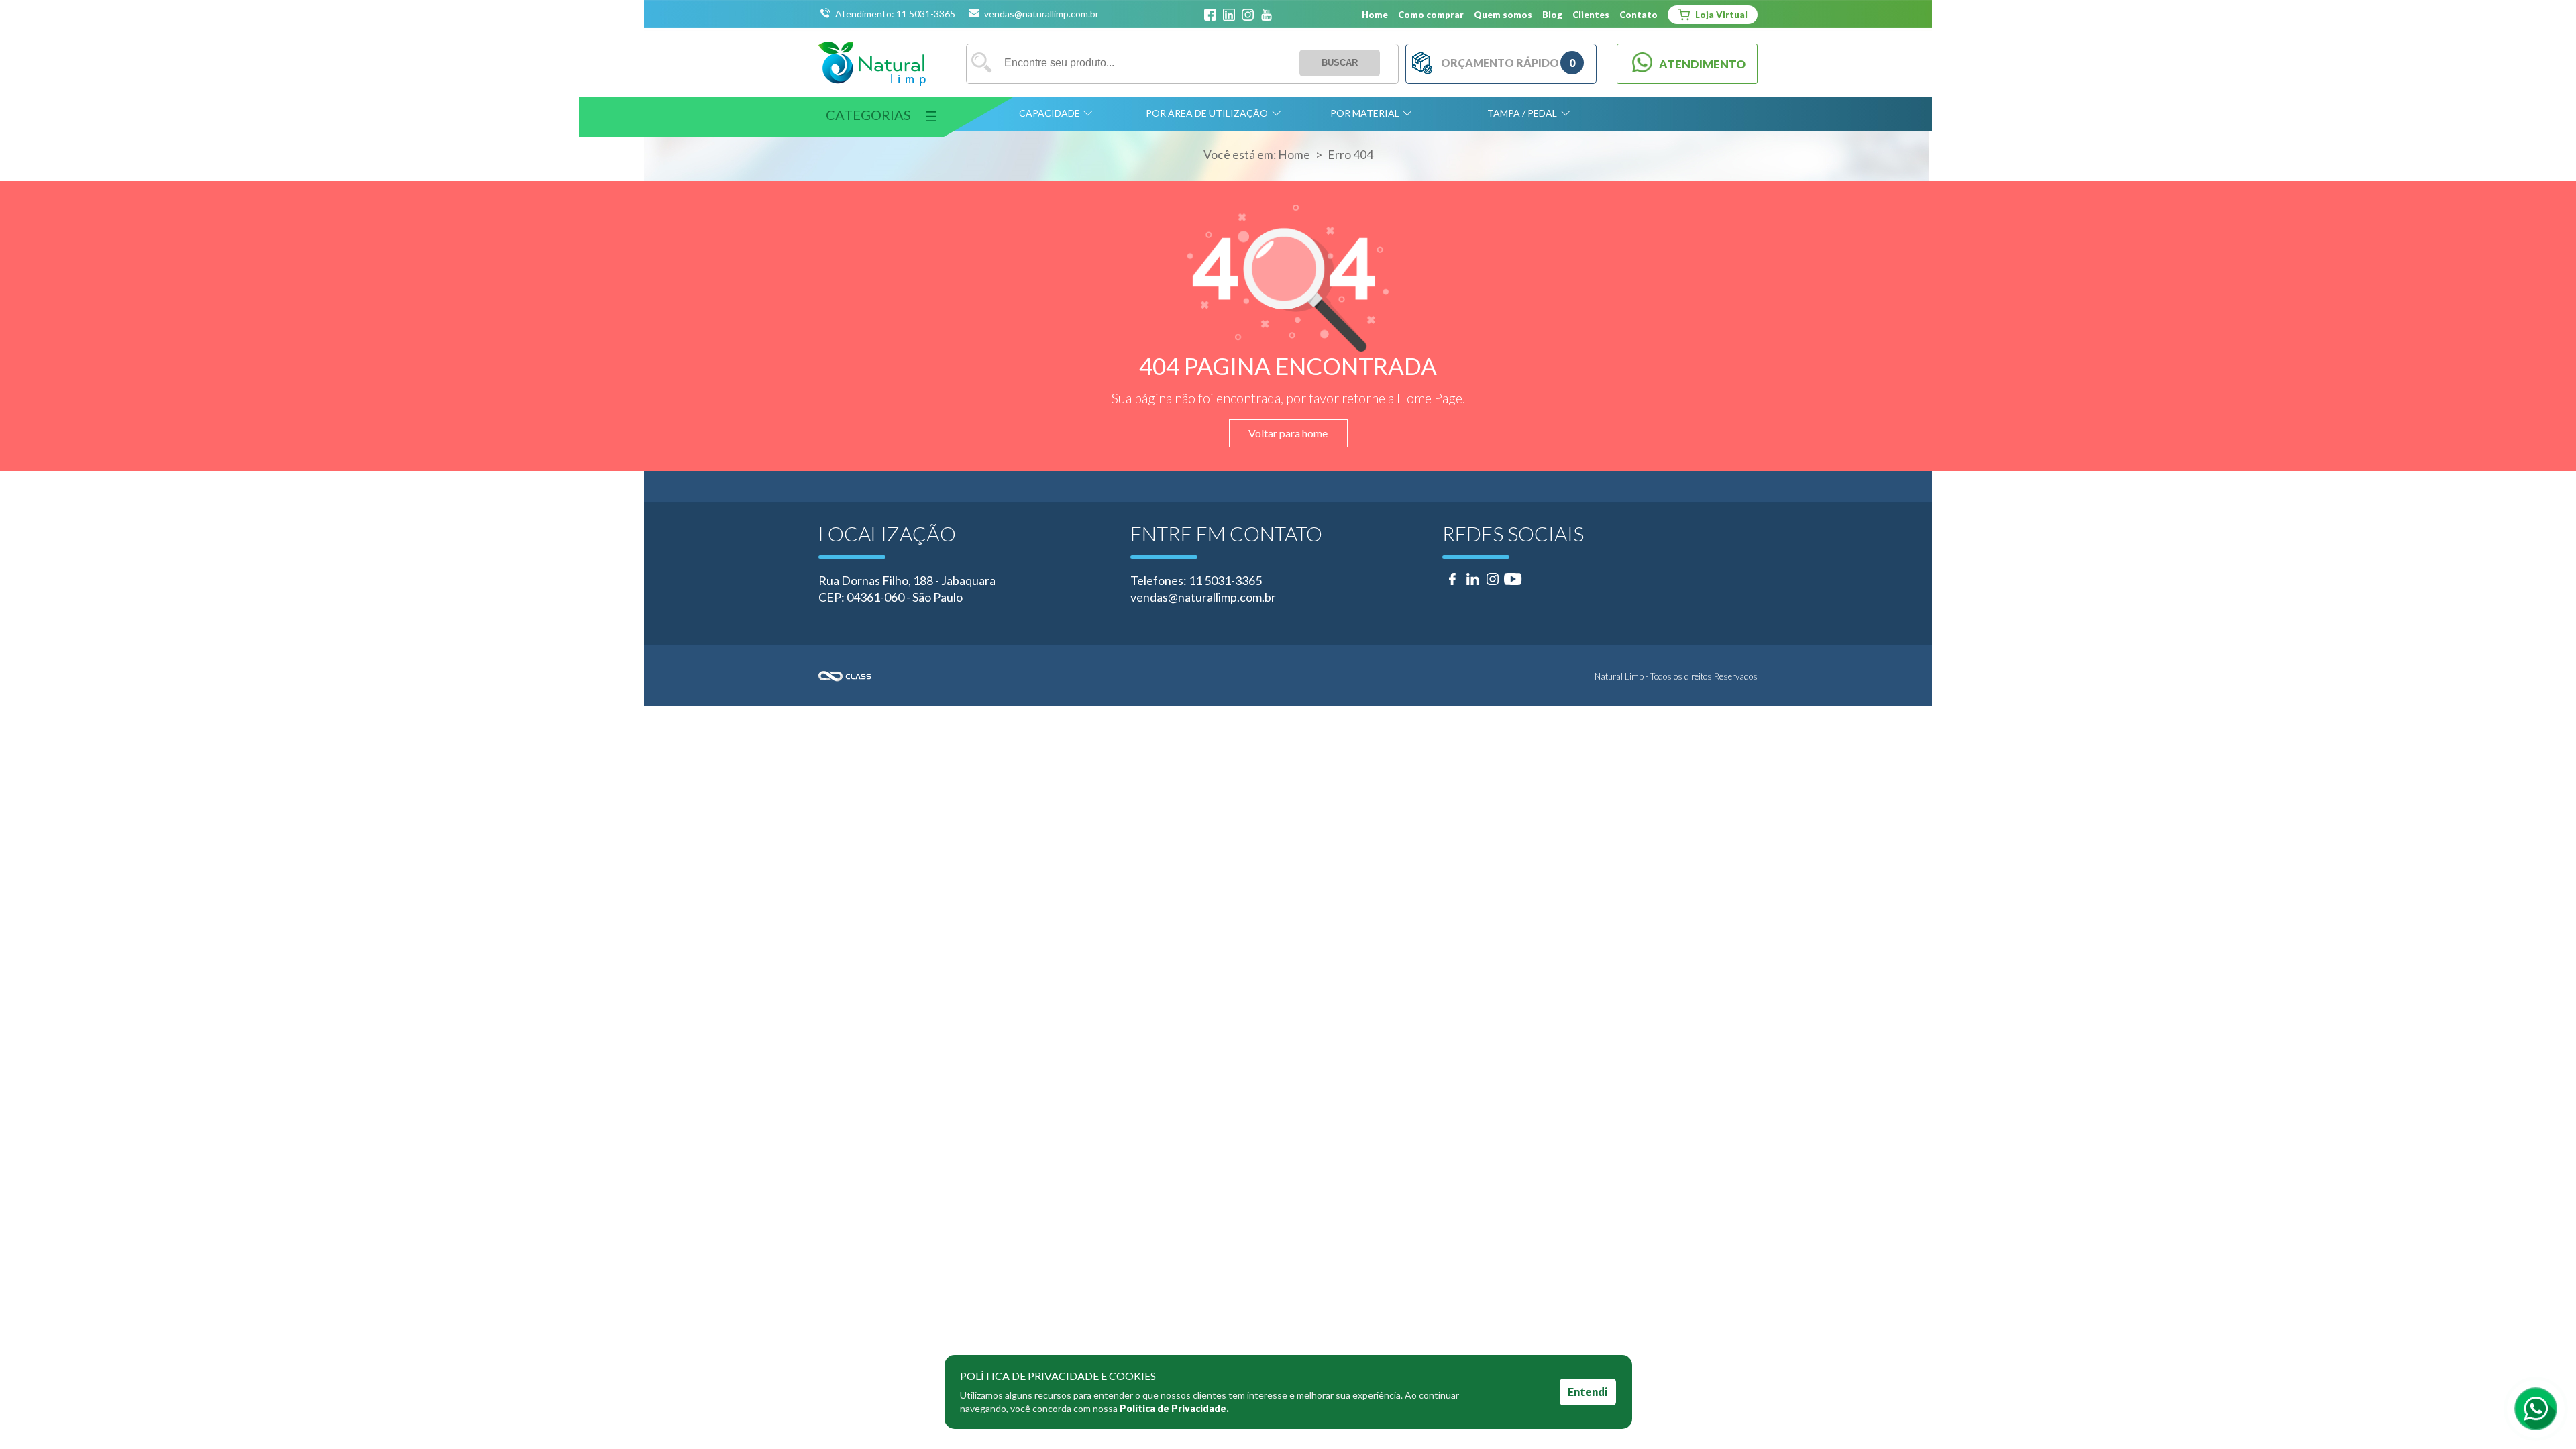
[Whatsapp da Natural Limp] (2536, 1409)
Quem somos (1503, 15)
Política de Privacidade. (1174, 1408)
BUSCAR (1340, 63)
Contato (1639, 15)
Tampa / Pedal (1522, 113)
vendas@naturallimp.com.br (1041, 14)
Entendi (1588, 1392)
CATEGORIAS (868, 115)
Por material (1365, 113)
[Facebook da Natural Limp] (1210, 15)
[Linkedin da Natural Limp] (1229, 15)
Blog (1552, 15)
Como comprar (1431, 15)
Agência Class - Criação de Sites (1053, 676)
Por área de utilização (1207, 113)
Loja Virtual (1720, 15)
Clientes (1591, 15)
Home (1375, 15)
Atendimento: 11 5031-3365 (896, 14)
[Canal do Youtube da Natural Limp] (1267, 15)
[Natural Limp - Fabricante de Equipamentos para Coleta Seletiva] (872, 64)
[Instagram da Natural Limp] (1248, 15)
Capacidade (1050, 113)
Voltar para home (1288, 433)
